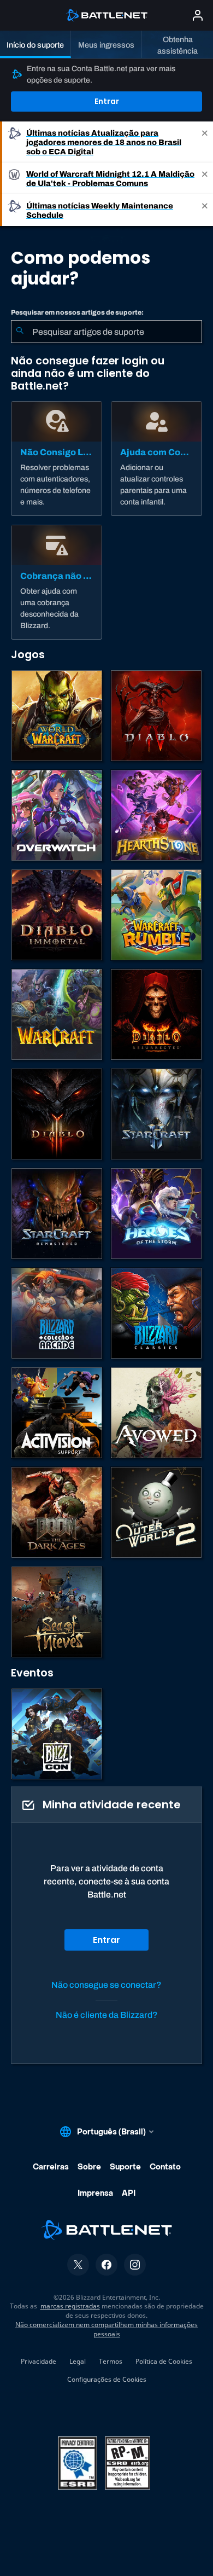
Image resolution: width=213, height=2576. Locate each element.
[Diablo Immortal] (57, 915)
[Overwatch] (57, 815)
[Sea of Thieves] (57, 1612)
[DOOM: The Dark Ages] (57, 1512)
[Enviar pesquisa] (20, 332)
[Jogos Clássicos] (156, 1313)
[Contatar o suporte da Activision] (57, 1413)
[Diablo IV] (156, 716)
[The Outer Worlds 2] (156, 1512)
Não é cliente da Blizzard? (107, 2015)
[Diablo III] (57, 1114)
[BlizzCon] (57, 1734)
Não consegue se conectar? (106, 1985)
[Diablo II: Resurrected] (156, 1014)
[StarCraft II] (156, 1114)
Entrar (107, 101)
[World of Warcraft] (57, 716)
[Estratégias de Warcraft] (57, 1014)
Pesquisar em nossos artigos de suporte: (77, 312)
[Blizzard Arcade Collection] (57, 1313)
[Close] (205, 142)
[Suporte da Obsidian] (156, 1413)
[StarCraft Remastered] (57, 1214)
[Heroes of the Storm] (156, 1214)
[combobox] (106, 332)
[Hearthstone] (156, 815)
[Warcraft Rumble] (156, 915)
